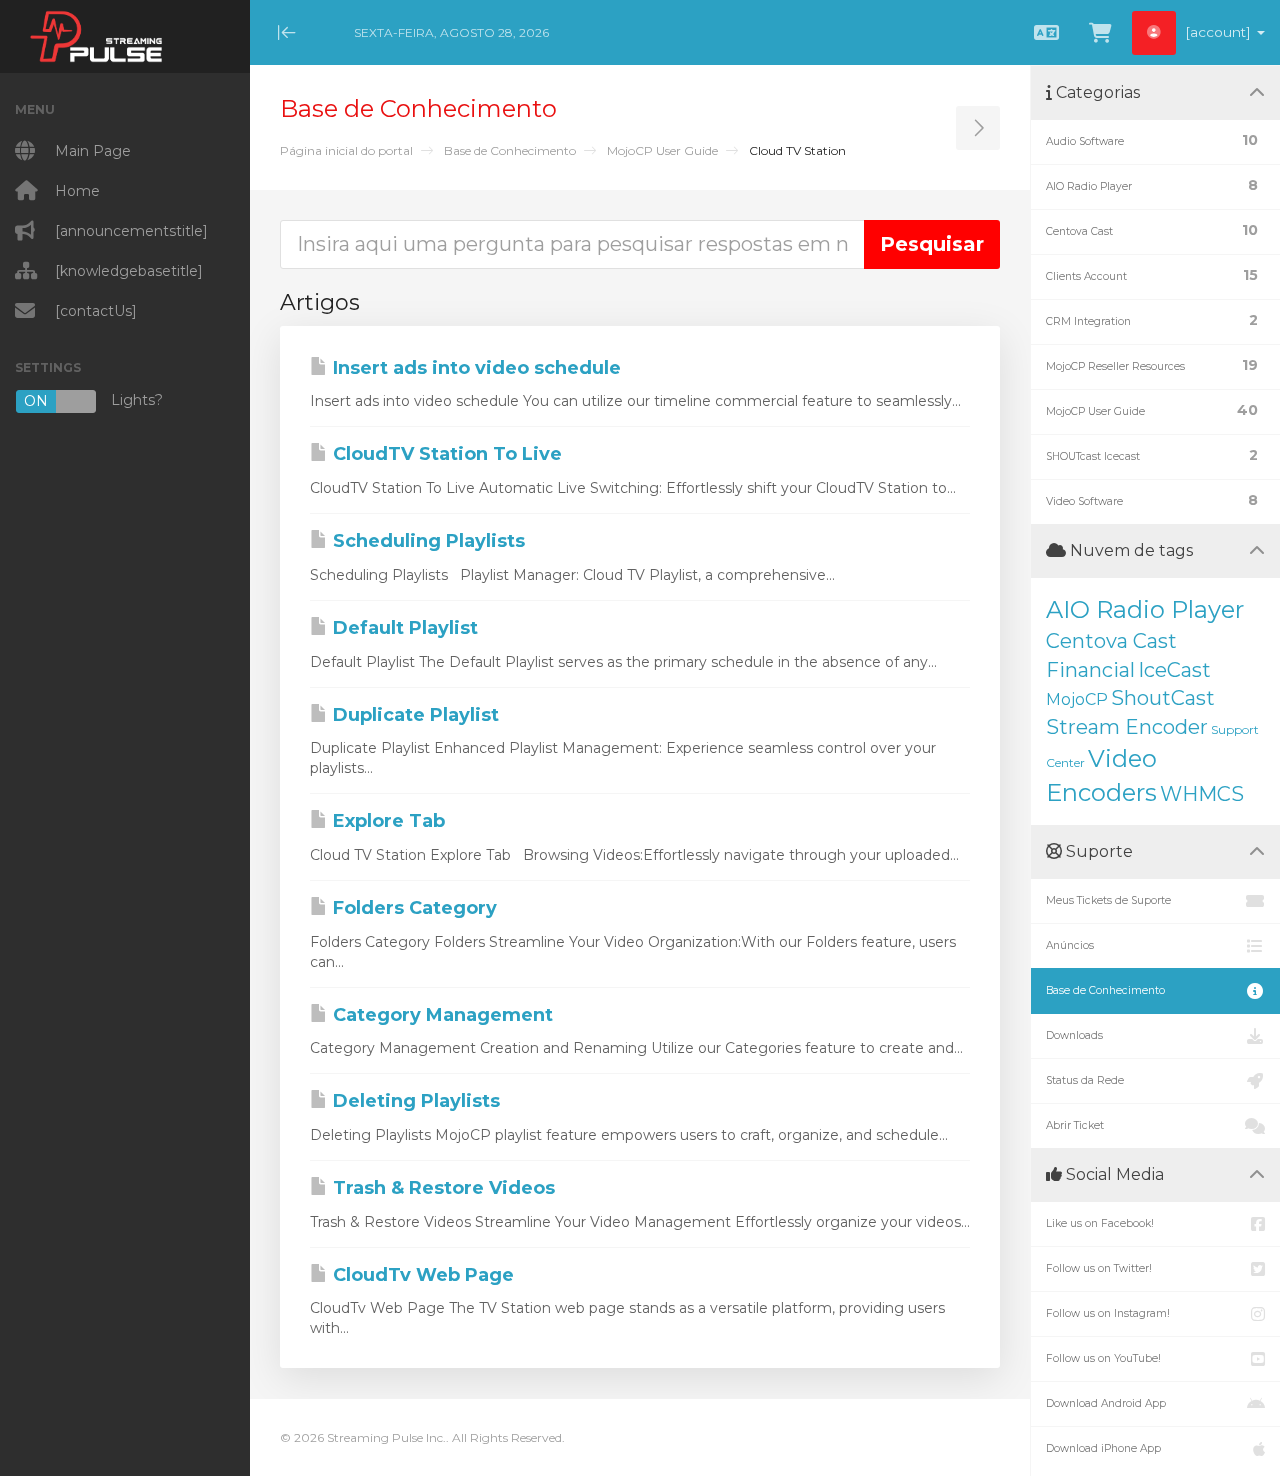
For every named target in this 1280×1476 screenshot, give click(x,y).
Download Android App (1106, 1403)
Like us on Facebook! (1100, 1223)
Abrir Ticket (1075, 1125)
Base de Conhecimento (510, 150)
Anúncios (1070, 945)
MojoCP (1077, 699)
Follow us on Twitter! (1099, 1268)
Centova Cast (1111, 641)
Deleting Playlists (414, 1101)
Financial (1090, 670)
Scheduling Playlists (426, 541)
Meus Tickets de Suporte (1108, 900)
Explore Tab (386, 821)
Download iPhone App (1103, 1448)
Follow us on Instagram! (1108, 1313)
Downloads (1074, 1035)
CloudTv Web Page (421, 1275)
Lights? (93, 400)
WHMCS (1202, 794)
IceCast (1174, 670)
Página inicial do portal (346, 150)
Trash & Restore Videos (441, 1188)
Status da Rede (1085, 1080)
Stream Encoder (1127, 727)
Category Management (440, 1015)
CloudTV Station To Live (445, 454)
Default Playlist (403, 628)
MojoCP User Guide (662, 150)
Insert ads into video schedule (474, 368)
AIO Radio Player (1145, 609)
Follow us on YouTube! (1103, 1358)
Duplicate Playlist (413, 715)
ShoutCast (1163, 698)
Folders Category (412, 908)
